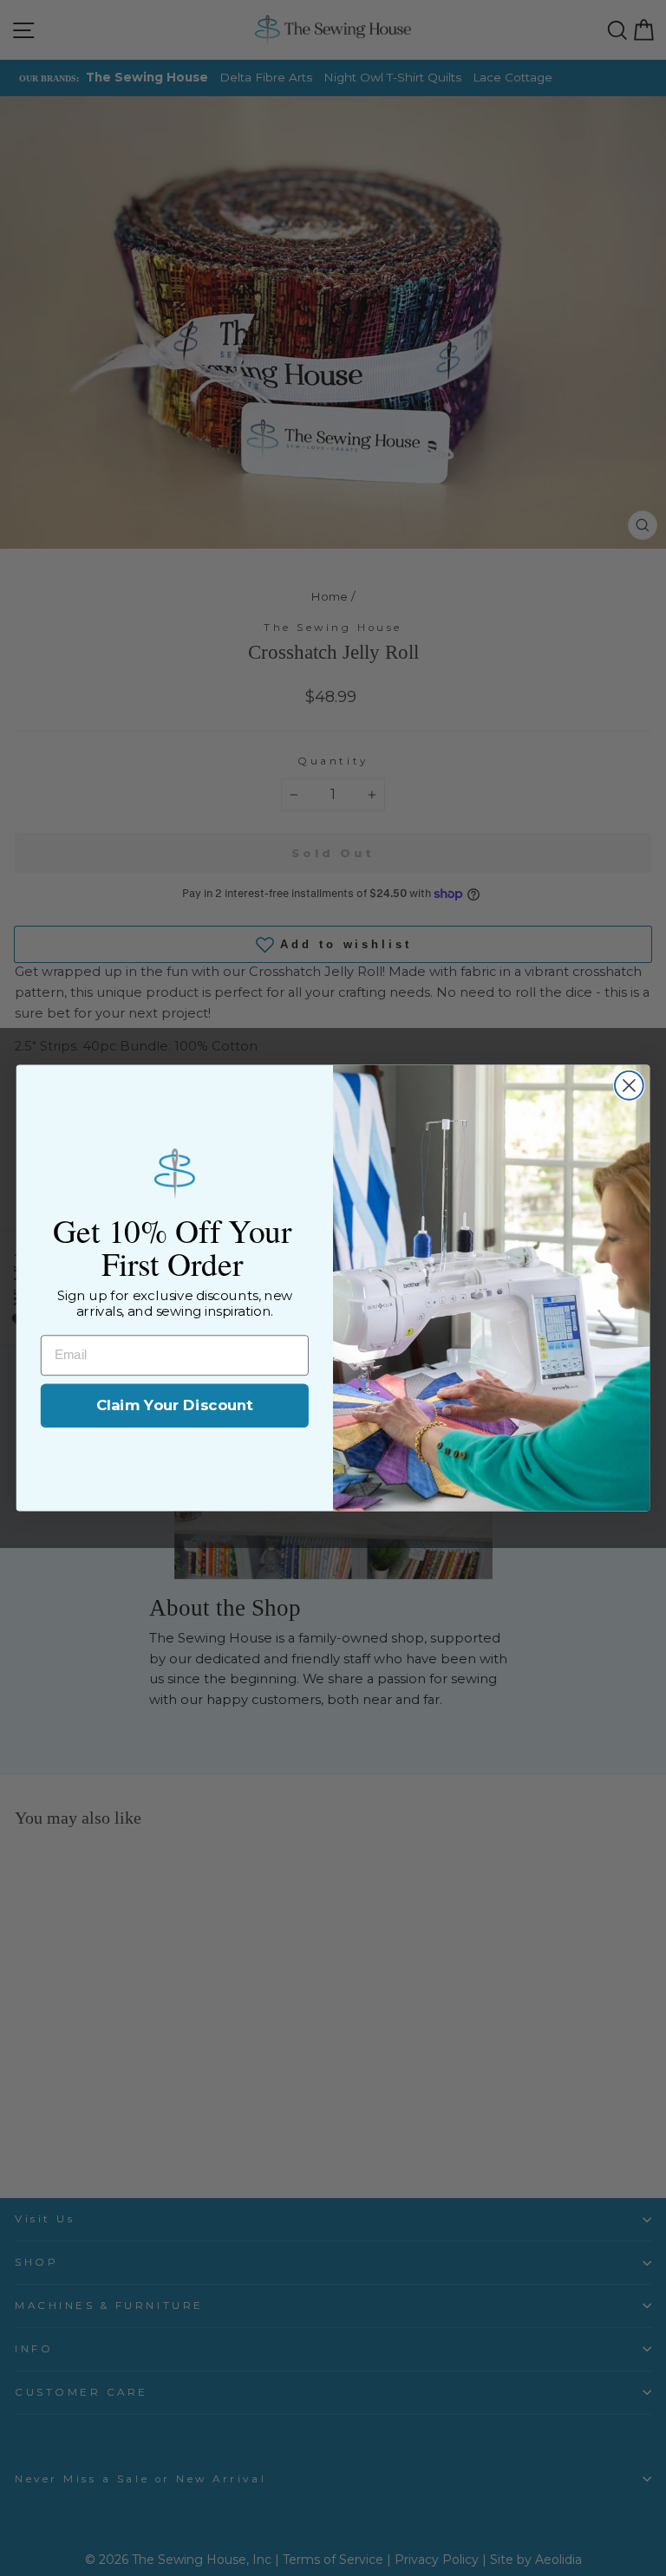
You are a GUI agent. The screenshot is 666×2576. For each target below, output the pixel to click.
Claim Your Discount (175, 1405)
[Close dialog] (629, 1086)
